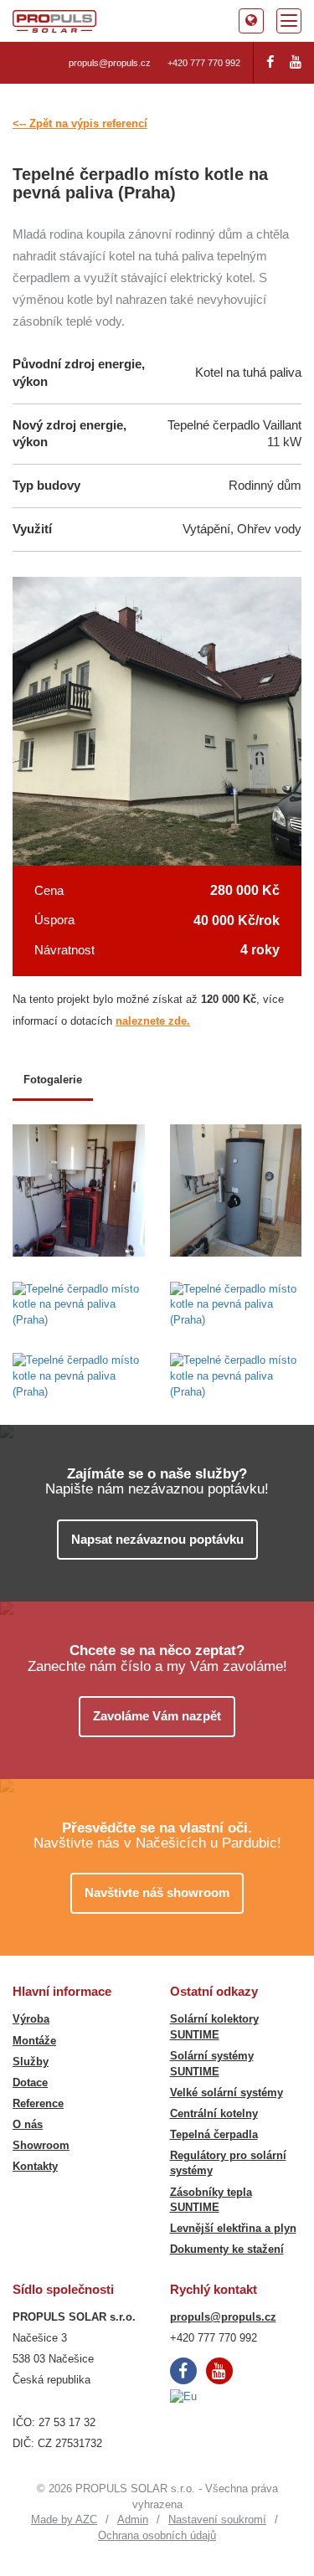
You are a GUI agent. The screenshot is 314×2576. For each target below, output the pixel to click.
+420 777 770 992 (204, 63)
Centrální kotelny (214, 2113)
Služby (31, 2062)
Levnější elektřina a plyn (233, 2228)
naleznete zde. (153, 1021)
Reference (38, 2103)
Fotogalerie (53, 1080)
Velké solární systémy (226, 2093)
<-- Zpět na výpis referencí (80, 123)
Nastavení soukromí (217, 2519)
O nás (28, 2124)
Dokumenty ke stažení (227, 2249)
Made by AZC (64, 2519)
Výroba (31, 2019)
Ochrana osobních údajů (157, 2535)
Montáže (34, 2041)
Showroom (41, 2145)
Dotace (30, 2082)
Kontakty (35, 2166)
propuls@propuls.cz (110, 63)
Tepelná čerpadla (214, 2134)
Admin (133, 2519)
